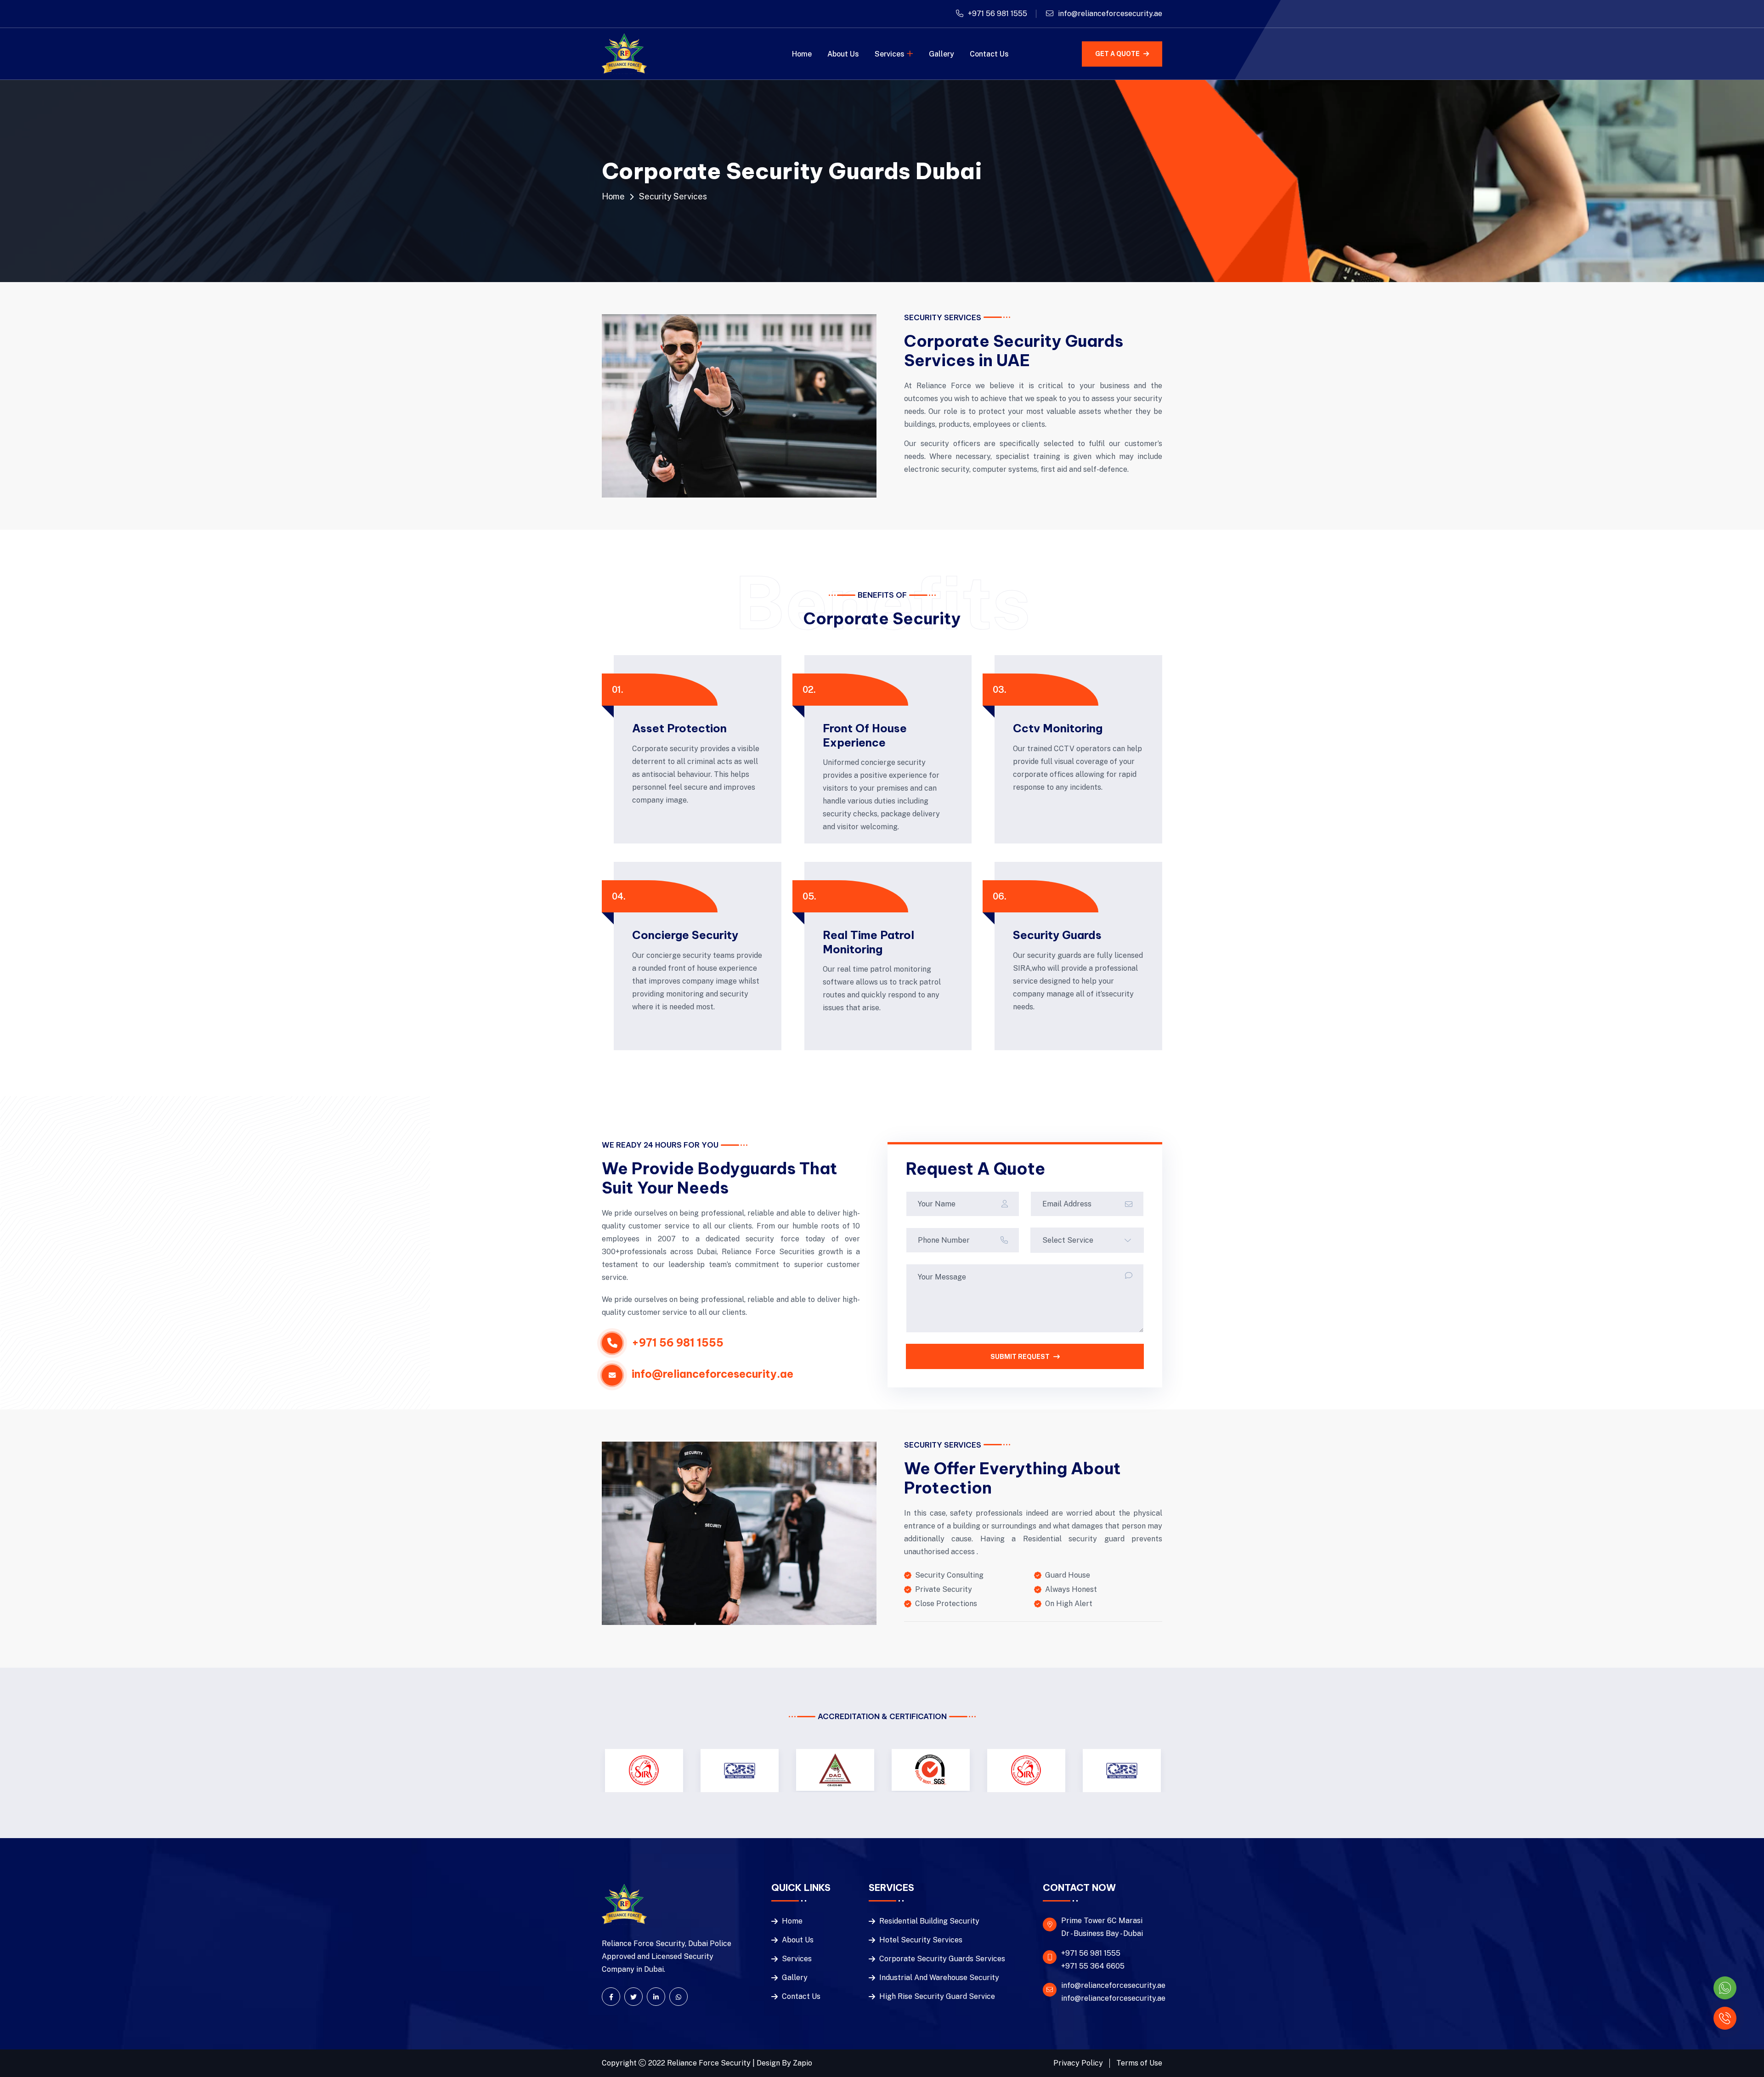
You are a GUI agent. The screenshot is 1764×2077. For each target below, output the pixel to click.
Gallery (941, 54)
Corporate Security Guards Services (942, 1959)
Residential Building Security (929, 1921)
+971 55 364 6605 (1093, 1966)
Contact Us (989, 54)
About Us (843, 54)
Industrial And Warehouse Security (939, 1978)
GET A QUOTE (1117, 54)
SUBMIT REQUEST (1020, 1357)
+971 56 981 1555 (998, 14)
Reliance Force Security (710, 2063)
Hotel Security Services (921, 1940)
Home (802, 54)
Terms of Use (1139, 2063)
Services (890, 54)
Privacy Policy (1078, 2063)
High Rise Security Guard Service (937, 1996)
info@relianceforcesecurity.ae (1110, 14)
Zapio (803, 2063)
